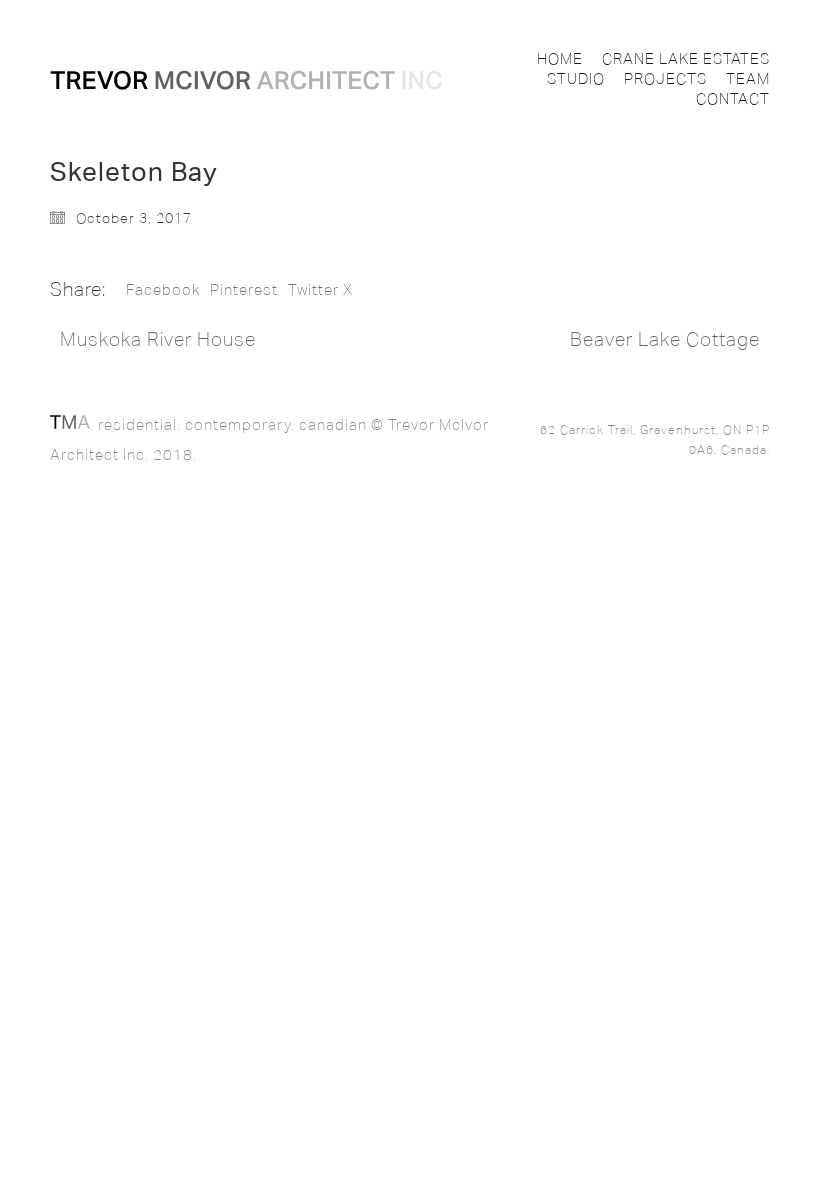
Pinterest (244, 290)
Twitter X (320, 290)
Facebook (163, 290)
